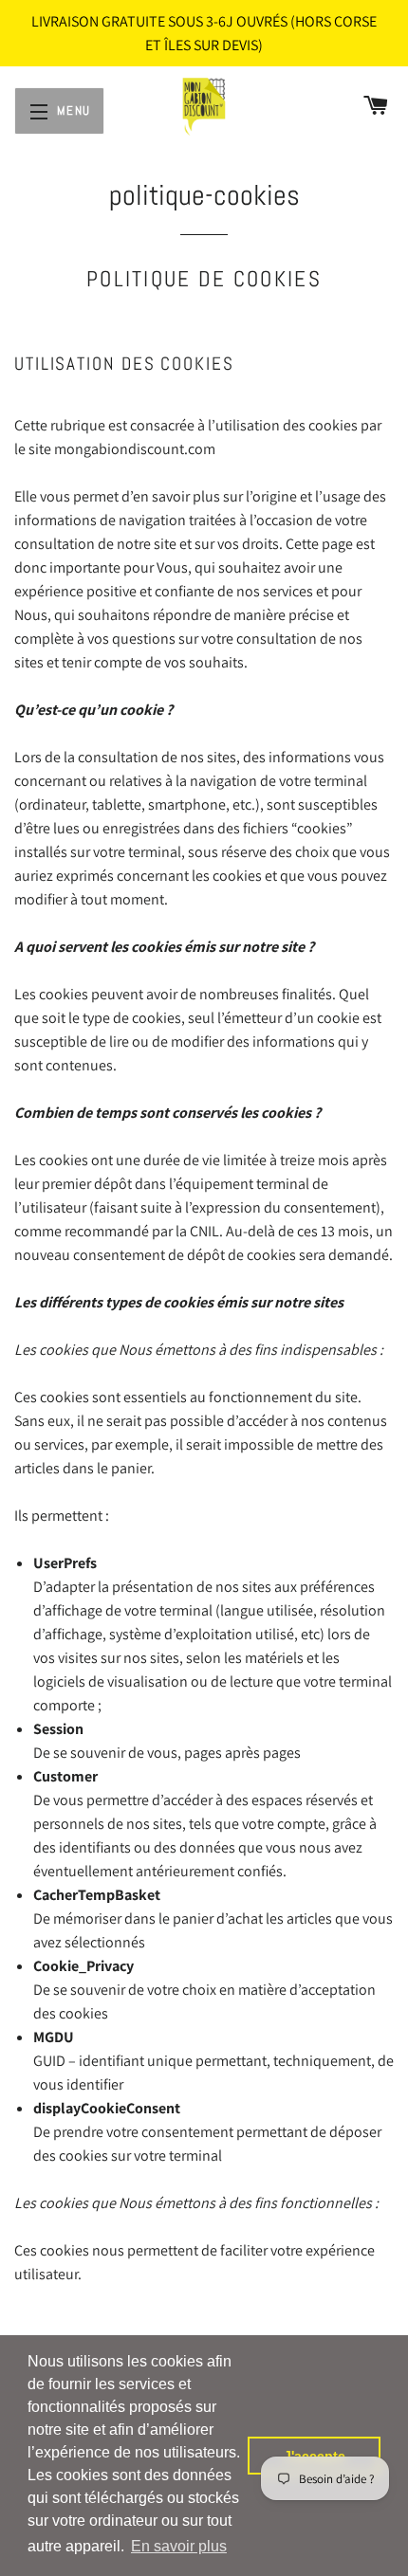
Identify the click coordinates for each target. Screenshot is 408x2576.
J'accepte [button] (315, 2456)
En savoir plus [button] (179, 2546)
